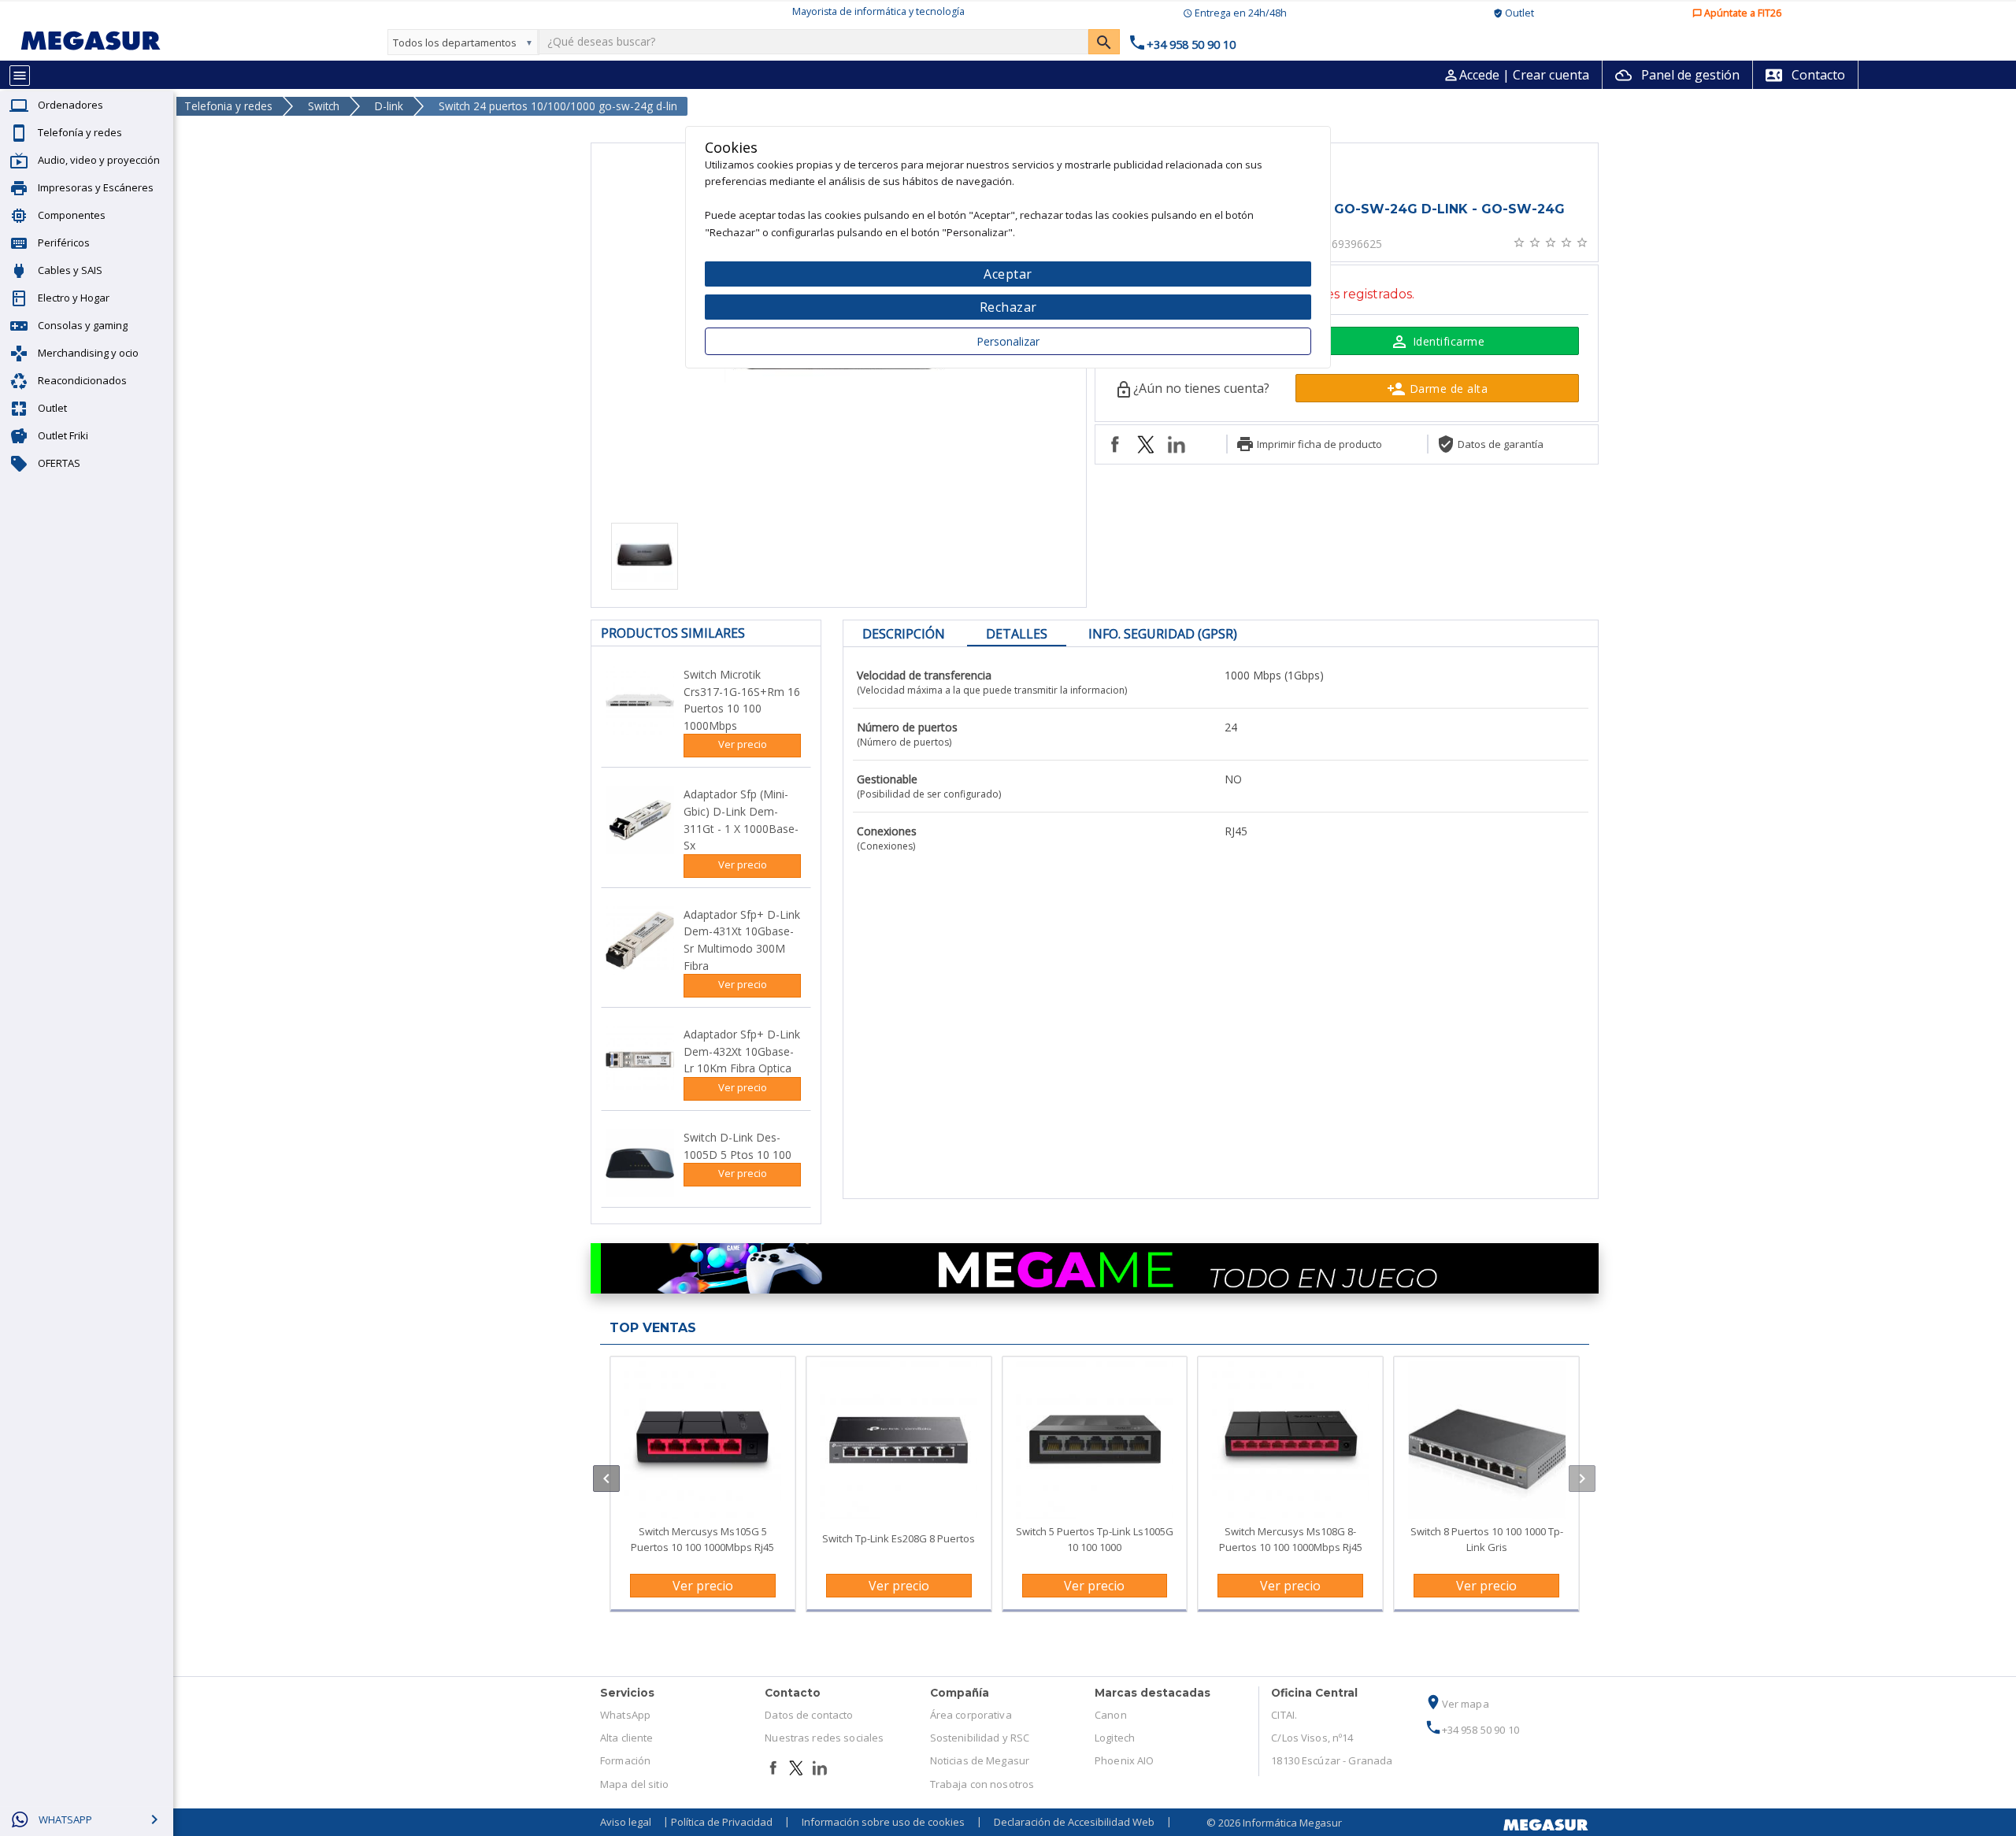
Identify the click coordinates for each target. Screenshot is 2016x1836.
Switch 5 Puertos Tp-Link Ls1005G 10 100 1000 (1095, 1539)
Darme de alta (1437, 389)
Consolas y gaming (83, 325)
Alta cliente (627, 1738)
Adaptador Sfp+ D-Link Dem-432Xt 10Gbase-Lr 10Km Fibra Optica (742, 1051)
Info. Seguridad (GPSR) (1163, 634)
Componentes (72, 215)
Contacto (1805, 75)
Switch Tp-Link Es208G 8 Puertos (899, 1538)
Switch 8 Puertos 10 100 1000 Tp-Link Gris (1487, 1539)
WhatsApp (625, 1715)
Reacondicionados (82, 380)
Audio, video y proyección (99, 160)
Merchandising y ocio (88, 353)
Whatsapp (65, 1819)
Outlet (52, 408)
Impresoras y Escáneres (96, 187)
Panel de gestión (1677, 75)
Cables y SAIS (70, 270)
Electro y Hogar (74, 298)
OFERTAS (59, 463)
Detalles (1017, 634)
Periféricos (64, 242)
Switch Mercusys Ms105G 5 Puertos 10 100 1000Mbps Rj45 (702, 1539)
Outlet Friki (63, 435)
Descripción (904, 634)
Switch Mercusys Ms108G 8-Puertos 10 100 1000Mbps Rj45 (1291, 1539)
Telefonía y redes (80, 132)
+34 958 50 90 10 (1472, 1730)
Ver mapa (1457, 1704)
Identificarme (1437, 342)
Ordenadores (70, 105)
